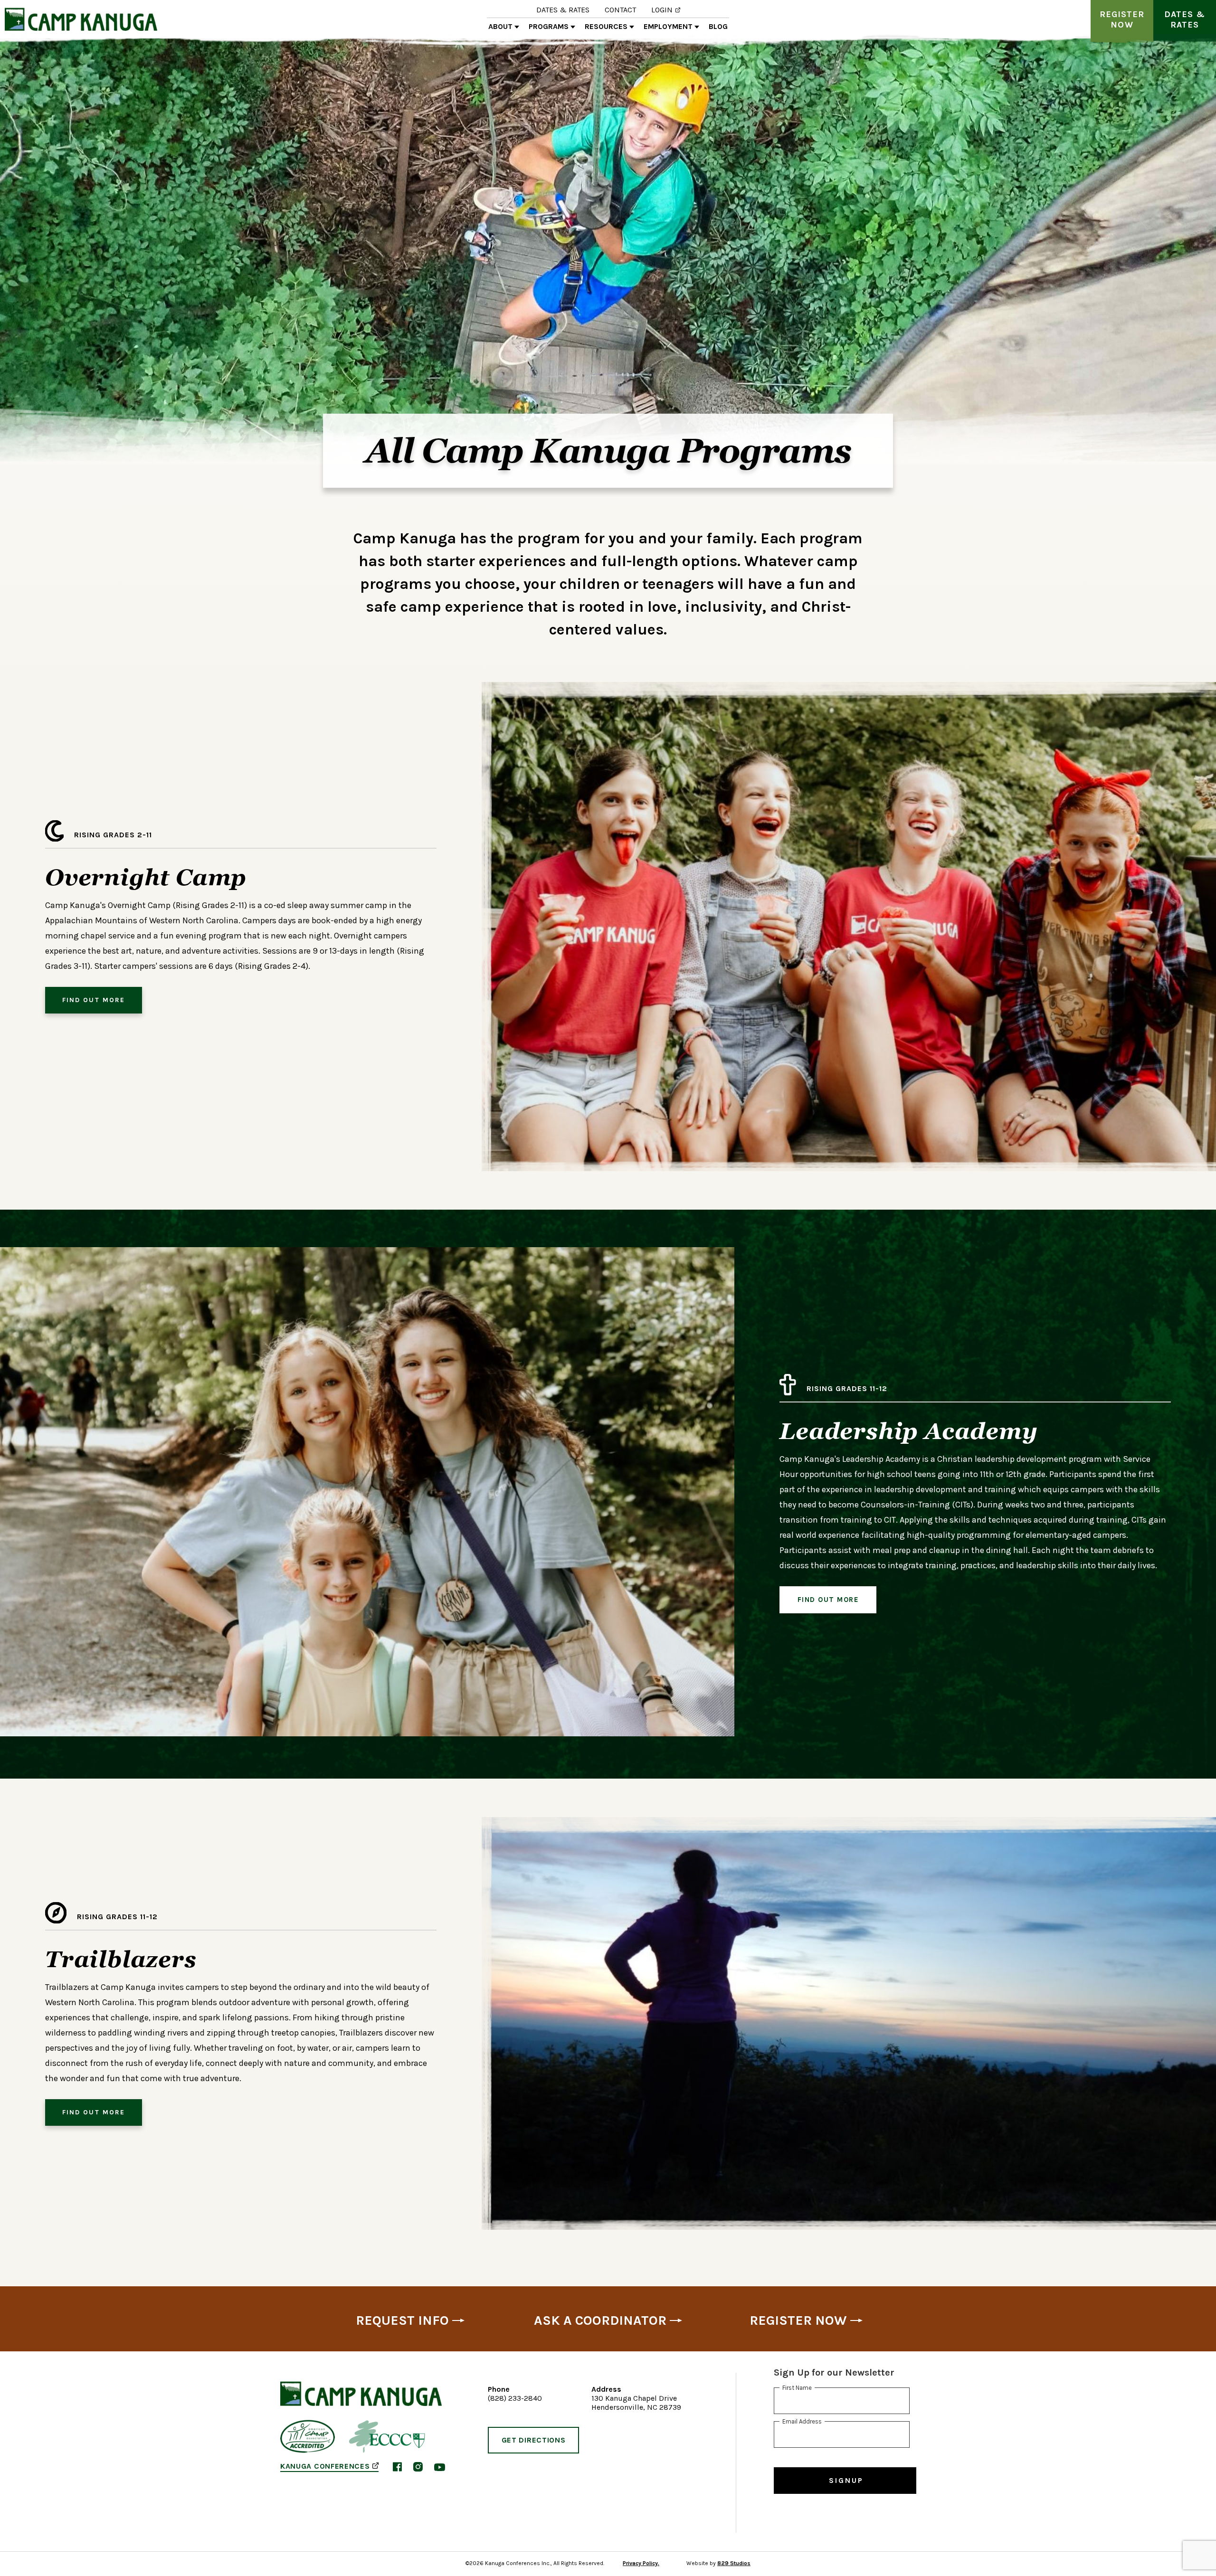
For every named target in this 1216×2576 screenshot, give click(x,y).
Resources (606, 27)
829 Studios (734, 2563)
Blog (718, 27)
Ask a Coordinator (600, 2320)
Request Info (402, 2320)
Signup (846, 2480)
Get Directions (534, 2440)
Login (662, 10)
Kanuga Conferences (325, 2467)
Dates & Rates (563, 10)
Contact (620, 10)
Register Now (1122, 19)
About (500, 27)
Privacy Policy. (641, 2563)
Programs (549, 27)
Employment (668, 27)
